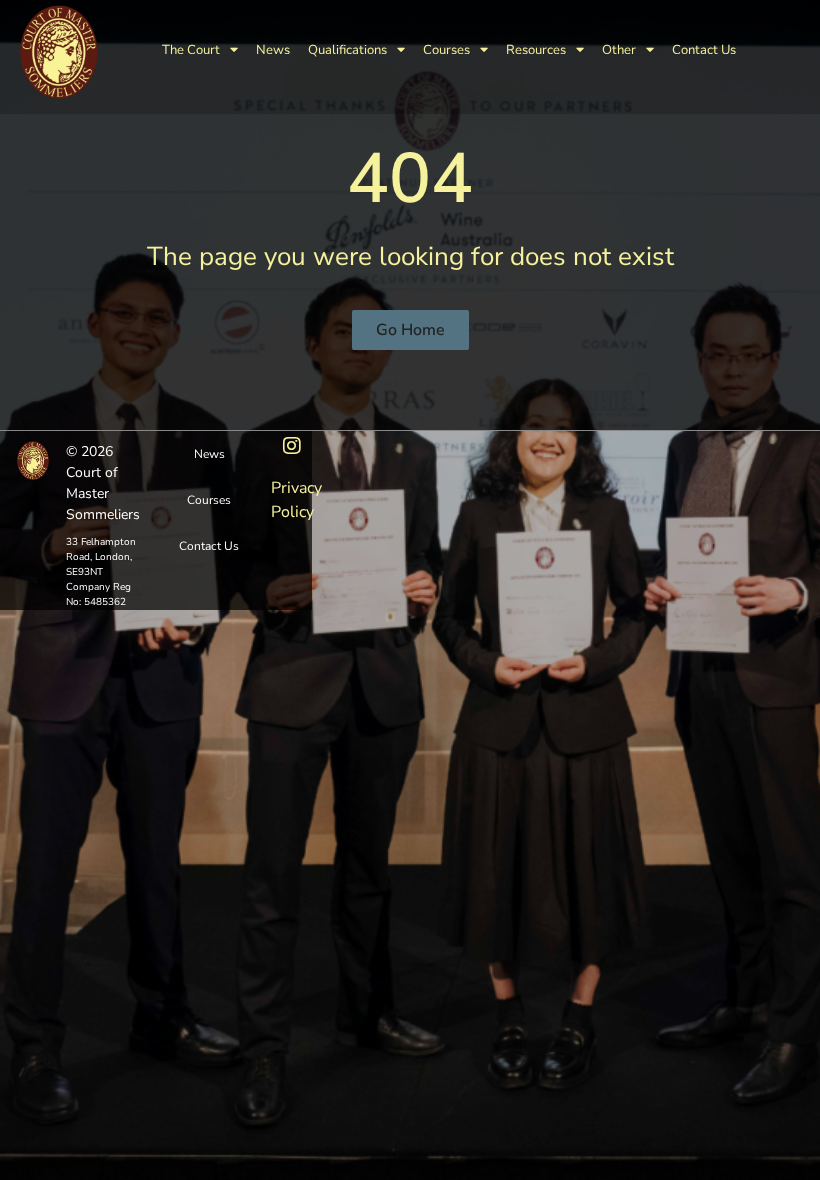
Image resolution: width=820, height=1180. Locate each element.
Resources (536, 50)
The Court (191, 50)
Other (619, 50)
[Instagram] (292, 446)
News (273, 50)
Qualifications (347, 50)
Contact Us (704, 50)
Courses (446, 50)
